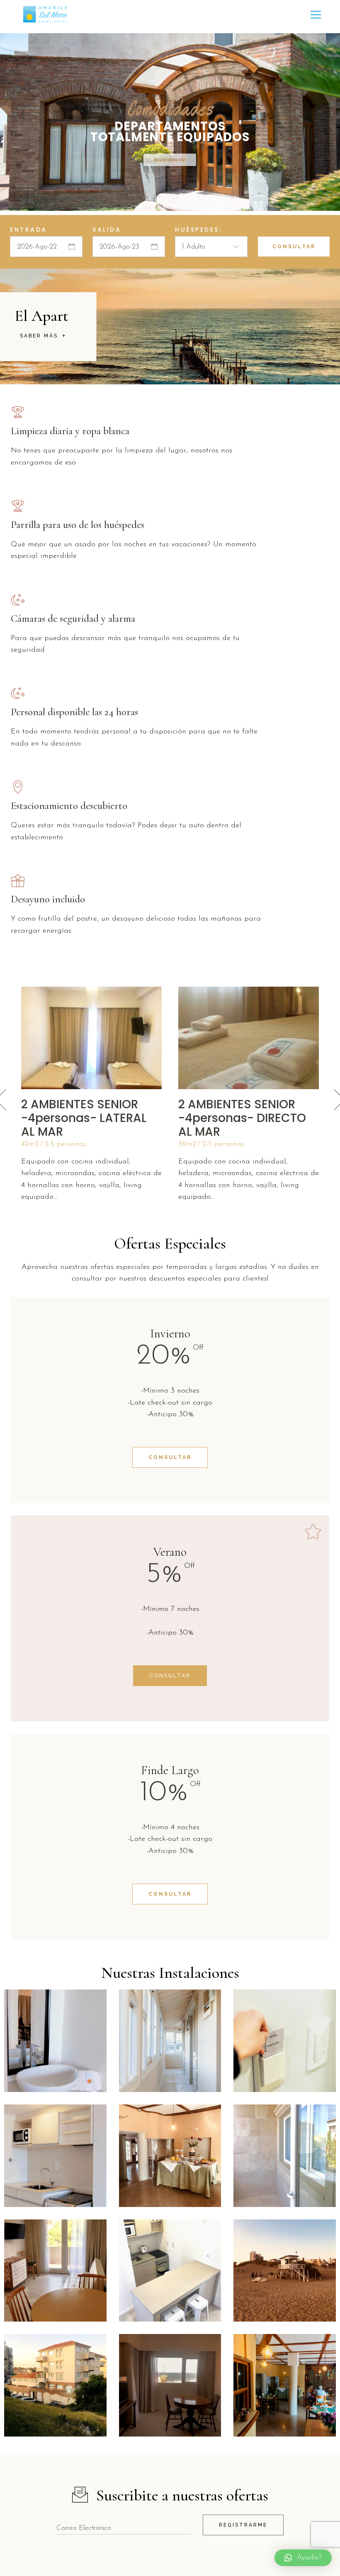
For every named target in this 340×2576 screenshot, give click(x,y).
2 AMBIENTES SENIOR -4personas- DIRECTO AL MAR (242, 1118)
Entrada (29, 230)
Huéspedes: (198, 230)
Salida (107, 230)
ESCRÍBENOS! (170, 160)
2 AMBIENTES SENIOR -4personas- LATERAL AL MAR (84, 1118)
